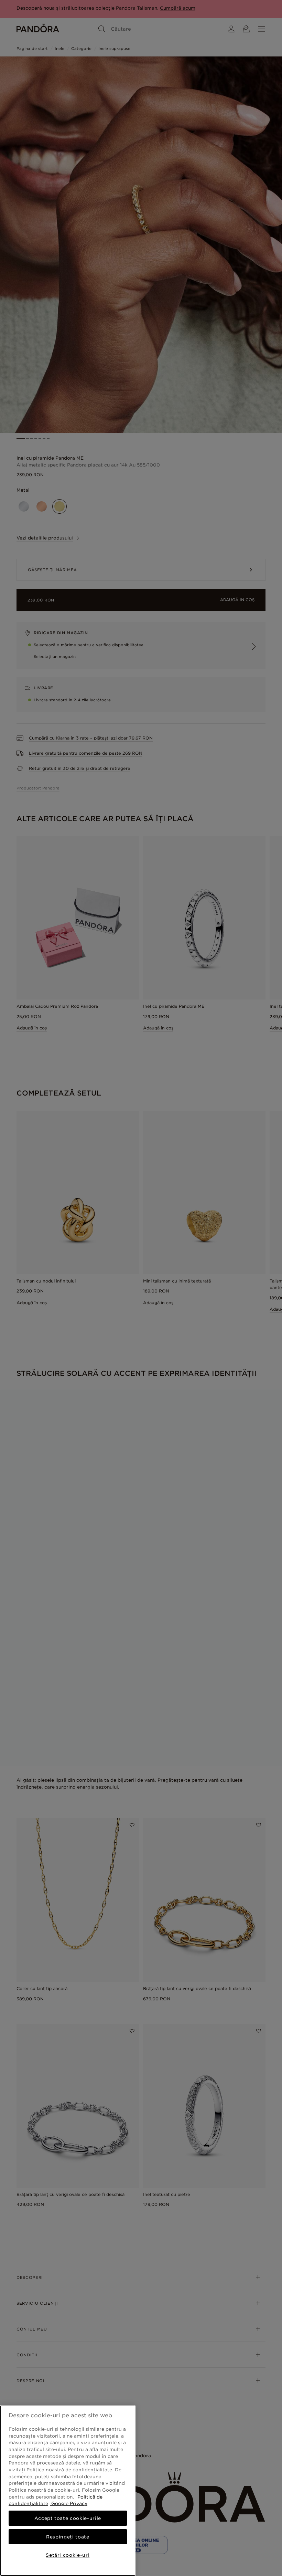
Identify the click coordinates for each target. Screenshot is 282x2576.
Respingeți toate (68, 2537)
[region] (68, 2491)
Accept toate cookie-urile (68, 2518)
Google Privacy (69, 2503)
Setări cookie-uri (68, 2555)
